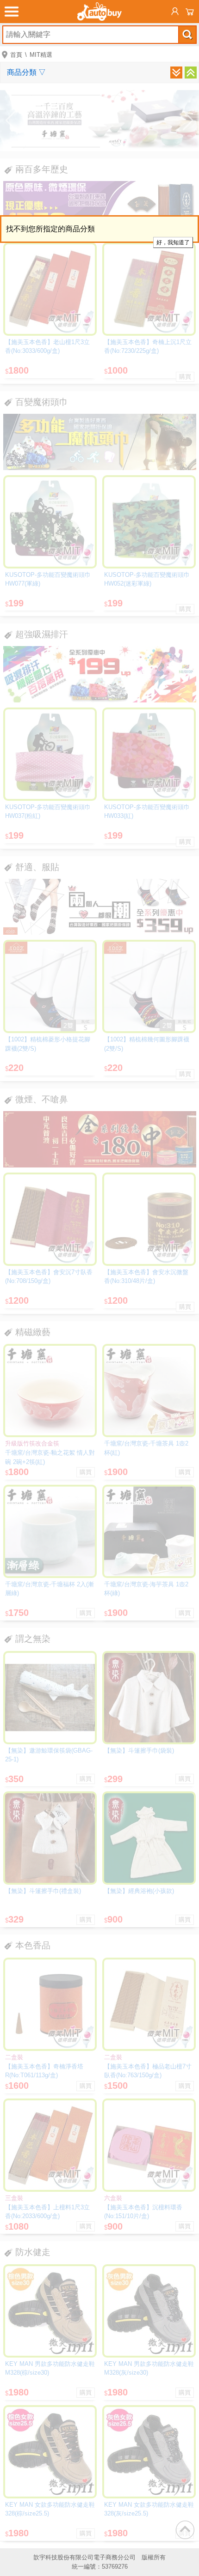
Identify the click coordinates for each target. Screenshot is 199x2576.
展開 (176, 73)
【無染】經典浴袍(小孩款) (139, 1891)
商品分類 (26, 72)
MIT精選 (41, 55)
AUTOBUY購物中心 (99, 12)
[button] (11, 121)
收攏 (191, 73)
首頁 (16, 55)
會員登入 (175, 12)
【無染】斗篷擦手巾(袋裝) (139, 1751)
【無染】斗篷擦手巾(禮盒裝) (43, 1891)
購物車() (190, 12)
